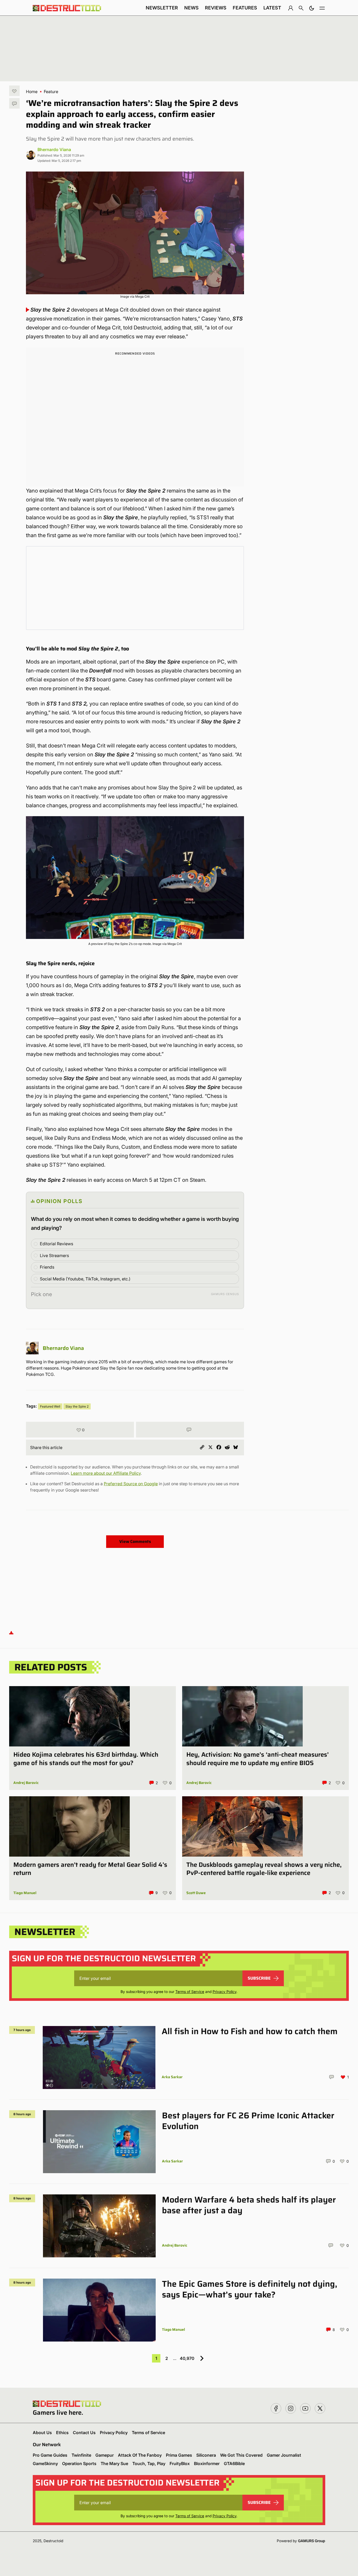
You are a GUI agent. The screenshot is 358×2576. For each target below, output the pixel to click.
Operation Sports (79, 2463)
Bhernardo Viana (54, 149)
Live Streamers (54, 1255)
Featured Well (50, 1406)
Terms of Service (190, 1992)
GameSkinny (45, 2463)
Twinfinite (81, 2455)
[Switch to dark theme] (312, 8)
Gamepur (105, 2455)
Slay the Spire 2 (77, 1406)
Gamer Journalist (284, 2455)
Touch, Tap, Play (149, 2463)
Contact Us (84, 2433)
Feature (51, 92)
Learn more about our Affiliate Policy (106, 1473)
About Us (42, 2433)
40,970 (187, 2358)
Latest (272, 8)
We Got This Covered (241, 2455)
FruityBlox (180, 2463)
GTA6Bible (234, 2463)
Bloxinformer (207, 2463)
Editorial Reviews (56, 1244)
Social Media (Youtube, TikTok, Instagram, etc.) (85, 1279)
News (191, 8)
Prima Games (179, 2455)
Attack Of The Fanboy (140, 2455)
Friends (47, 1267)
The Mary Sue (114, 2463)
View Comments (135, 1541)
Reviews (216, 8)
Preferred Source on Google (131, 1484)
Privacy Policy (224, 1992)
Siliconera (206, 2455)
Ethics (62, 2433)
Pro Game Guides (50, 2455)
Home (32, 92)
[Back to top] (11, 1632)
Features (245, 8)
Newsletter (162, 8)
